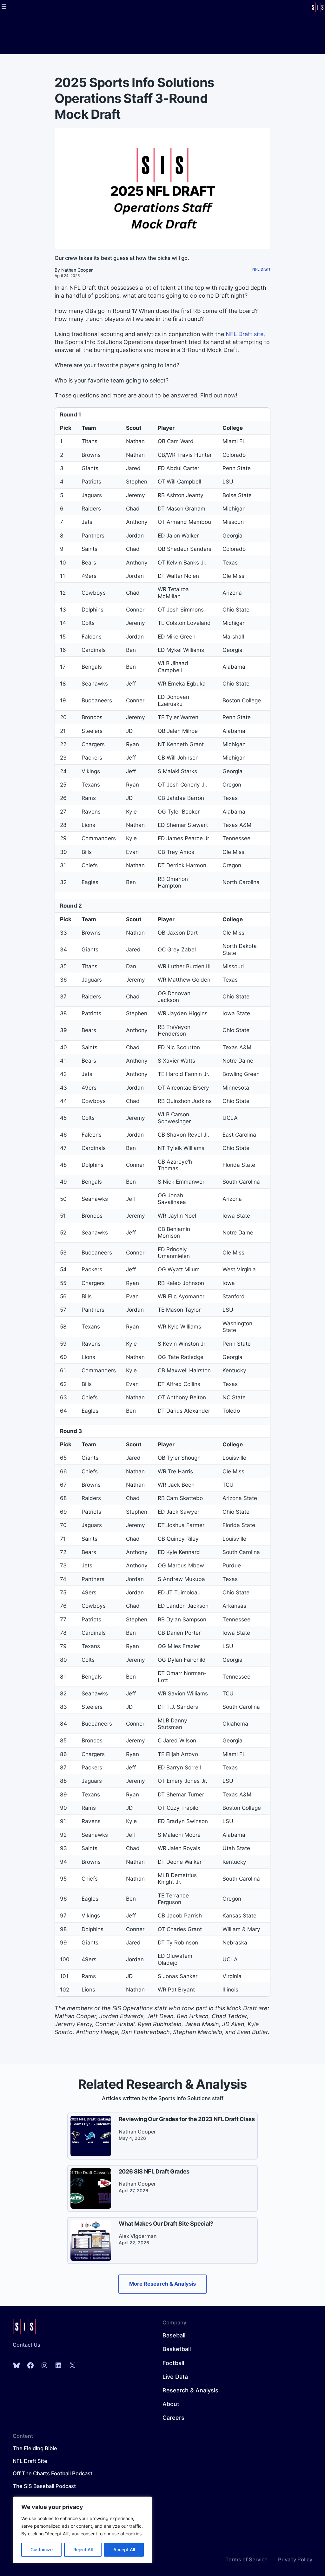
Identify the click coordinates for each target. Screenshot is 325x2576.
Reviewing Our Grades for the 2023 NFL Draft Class (187, 2119)
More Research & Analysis (162, 2284)
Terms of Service (246, 2559)
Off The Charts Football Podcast (53, 2473)
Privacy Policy (295, 2559)
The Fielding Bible (35, 2448)
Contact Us (27, 2345)
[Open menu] (4, 6)
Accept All (124, 2549)
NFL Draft (261, 269)
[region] (83, 2530)
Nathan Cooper (77, 270)
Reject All (83, 2549)
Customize (42, 2549)
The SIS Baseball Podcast (44, 2486)
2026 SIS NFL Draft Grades (154, 2171)
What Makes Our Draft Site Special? (166, 2224)
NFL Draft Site (30, 2461)
